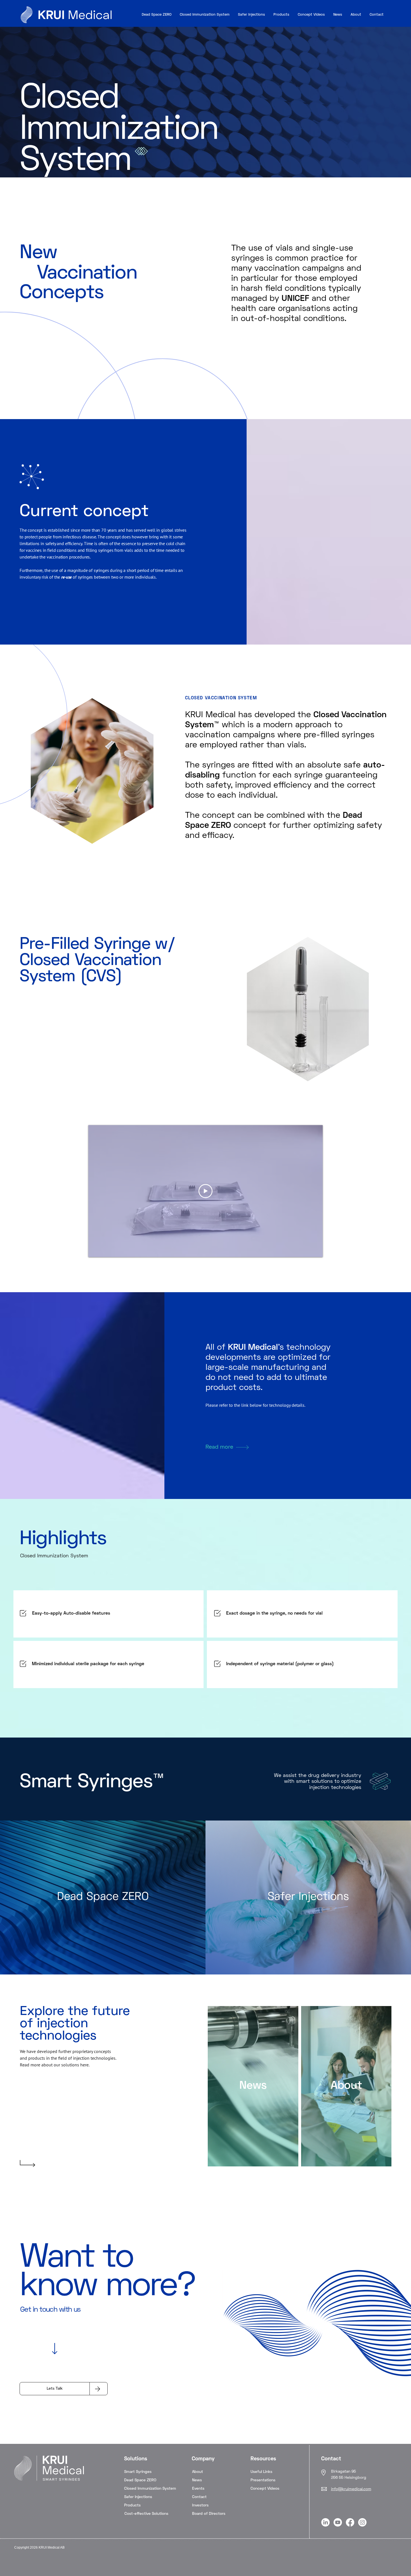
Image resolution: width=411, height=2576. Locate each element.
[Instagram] (362, 2522)
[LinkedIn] (325, 2522)
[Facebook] (350, 2522)
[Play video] (206, 1191)
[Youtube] (338, 2522)
